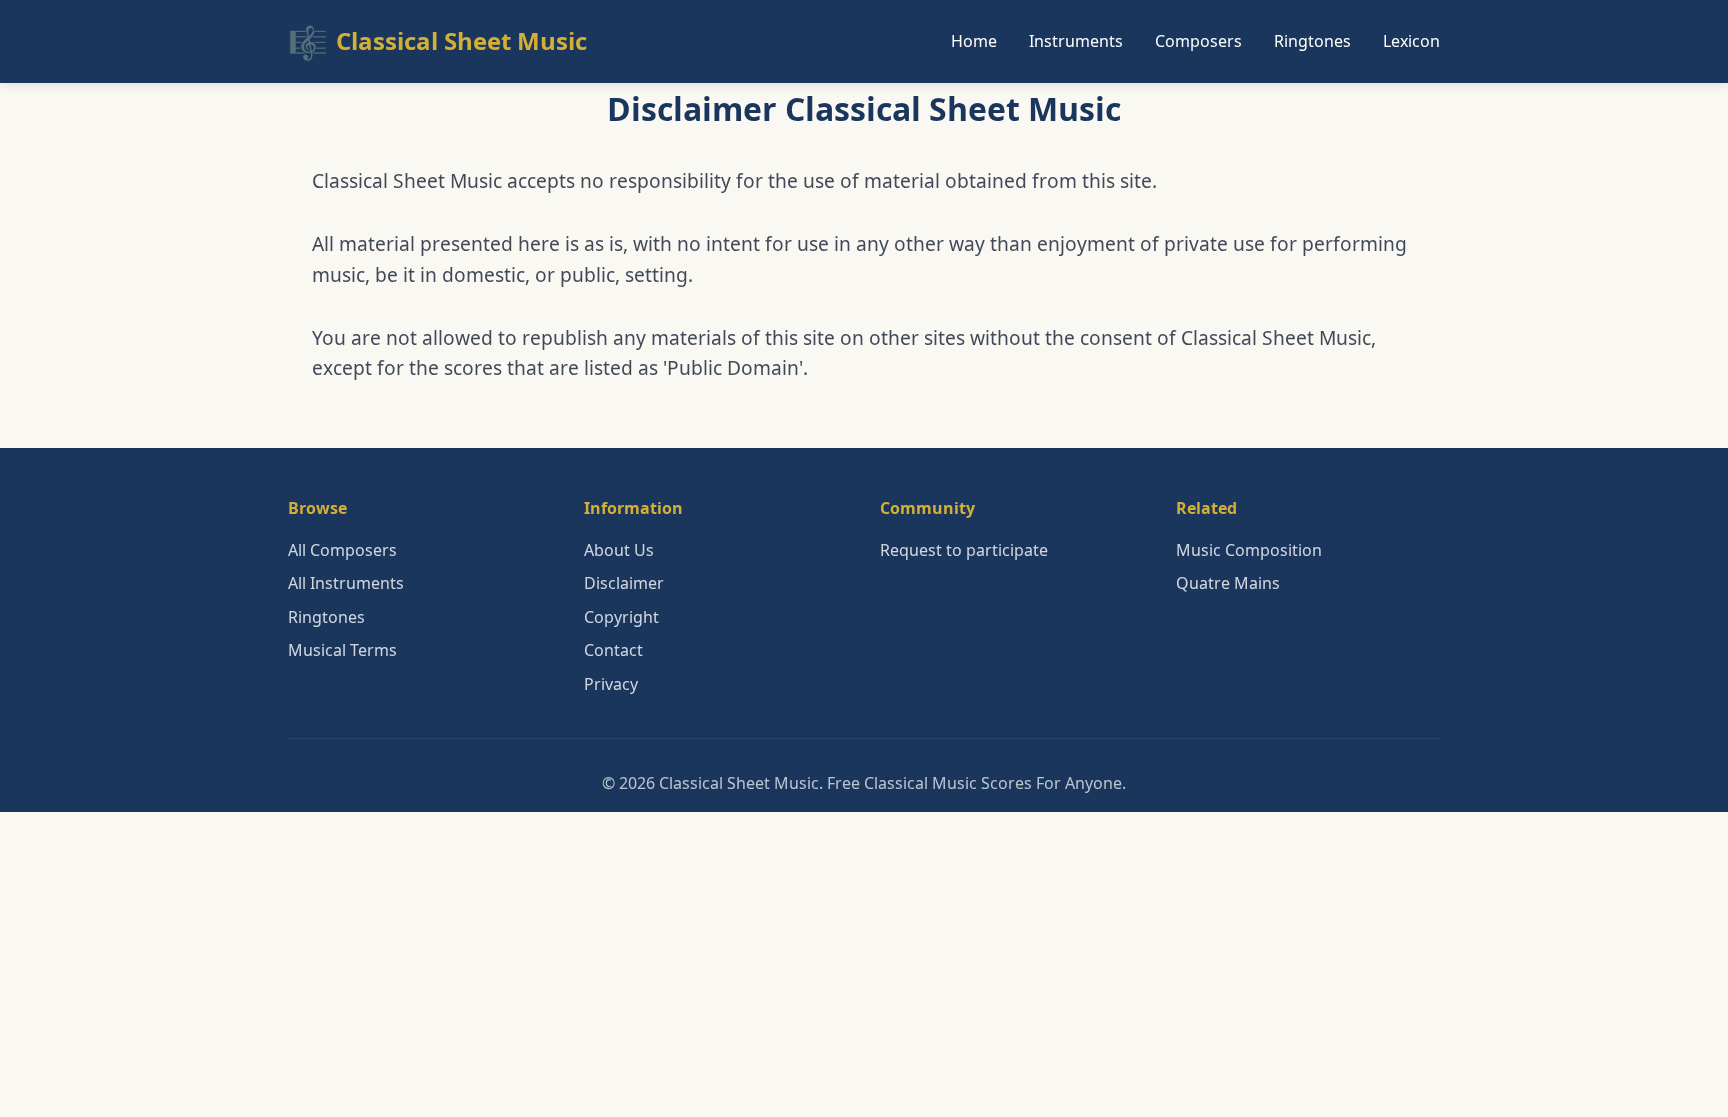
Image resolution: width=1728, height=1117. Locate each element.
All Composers (342, 550)
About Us (619, 550)
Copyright (621, 617)
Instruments (1076, 41)
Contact (613, 650)
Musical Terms (342, 650)
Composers (1198, 41)
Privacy (611, 684)
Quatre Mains (1228, 583)
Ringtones (1312, 41)
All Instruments (346, 583)
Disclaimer (624, 583)
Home (974, 41)
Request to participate (964, 550)
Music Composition (1249, 550)
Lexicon (1411, 41)
